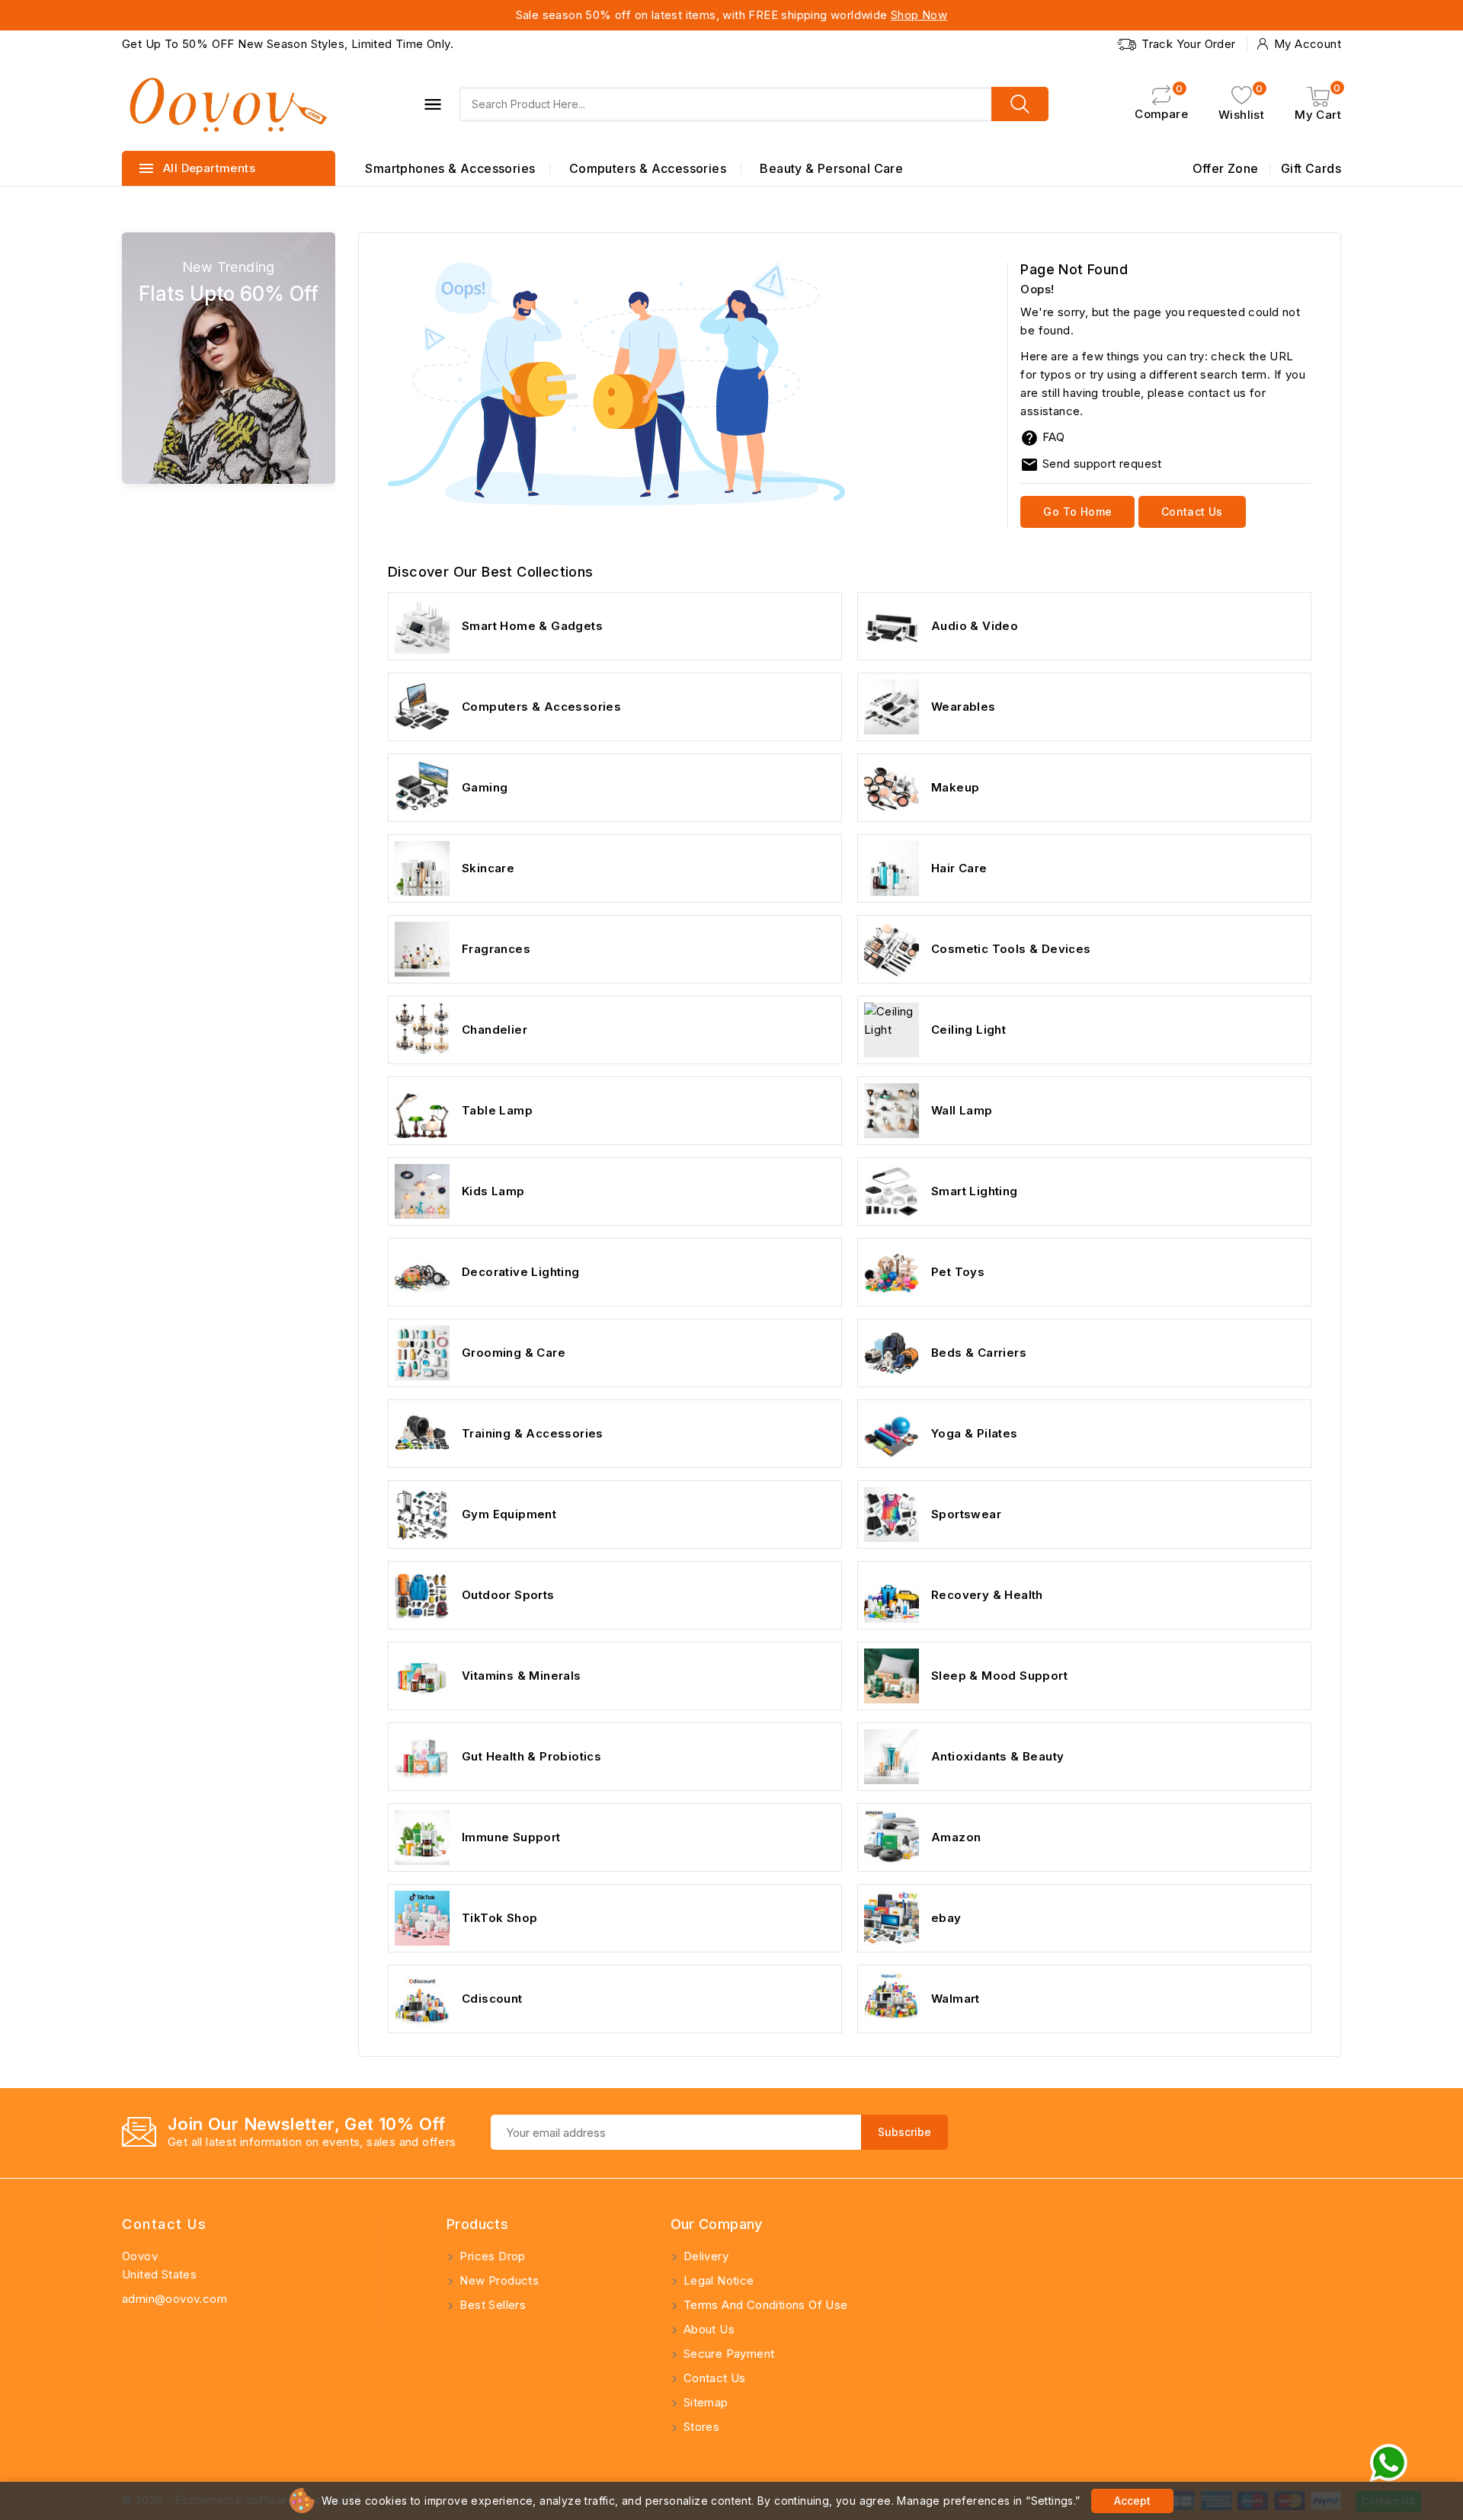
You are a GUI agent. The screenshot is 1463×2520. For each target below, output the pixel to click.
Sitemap (704, 2402)
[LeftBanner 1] (229, 358)
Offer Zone (1226, 168)
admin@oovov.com (174, 2299)
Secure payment (728, 2354)
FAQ (1053, 437)
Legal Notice (717, 2280)
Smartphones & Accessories (450, 168)
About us (708, 2329)
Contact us (1192, 512)
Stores (700, 2427)
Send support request (1091, 464)
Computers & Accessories (648, 168)
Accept (1132, 2501)
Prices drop (491, 2256)
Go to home (1077, 512)
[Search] (1020, 104)
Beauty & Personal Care (831, 168)
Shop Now (919, 15)
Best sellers (491, 2305)
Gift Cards (1311, 168)
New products (498, 2280)
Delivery (705, 2256)
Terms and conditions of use (764, 2305)
